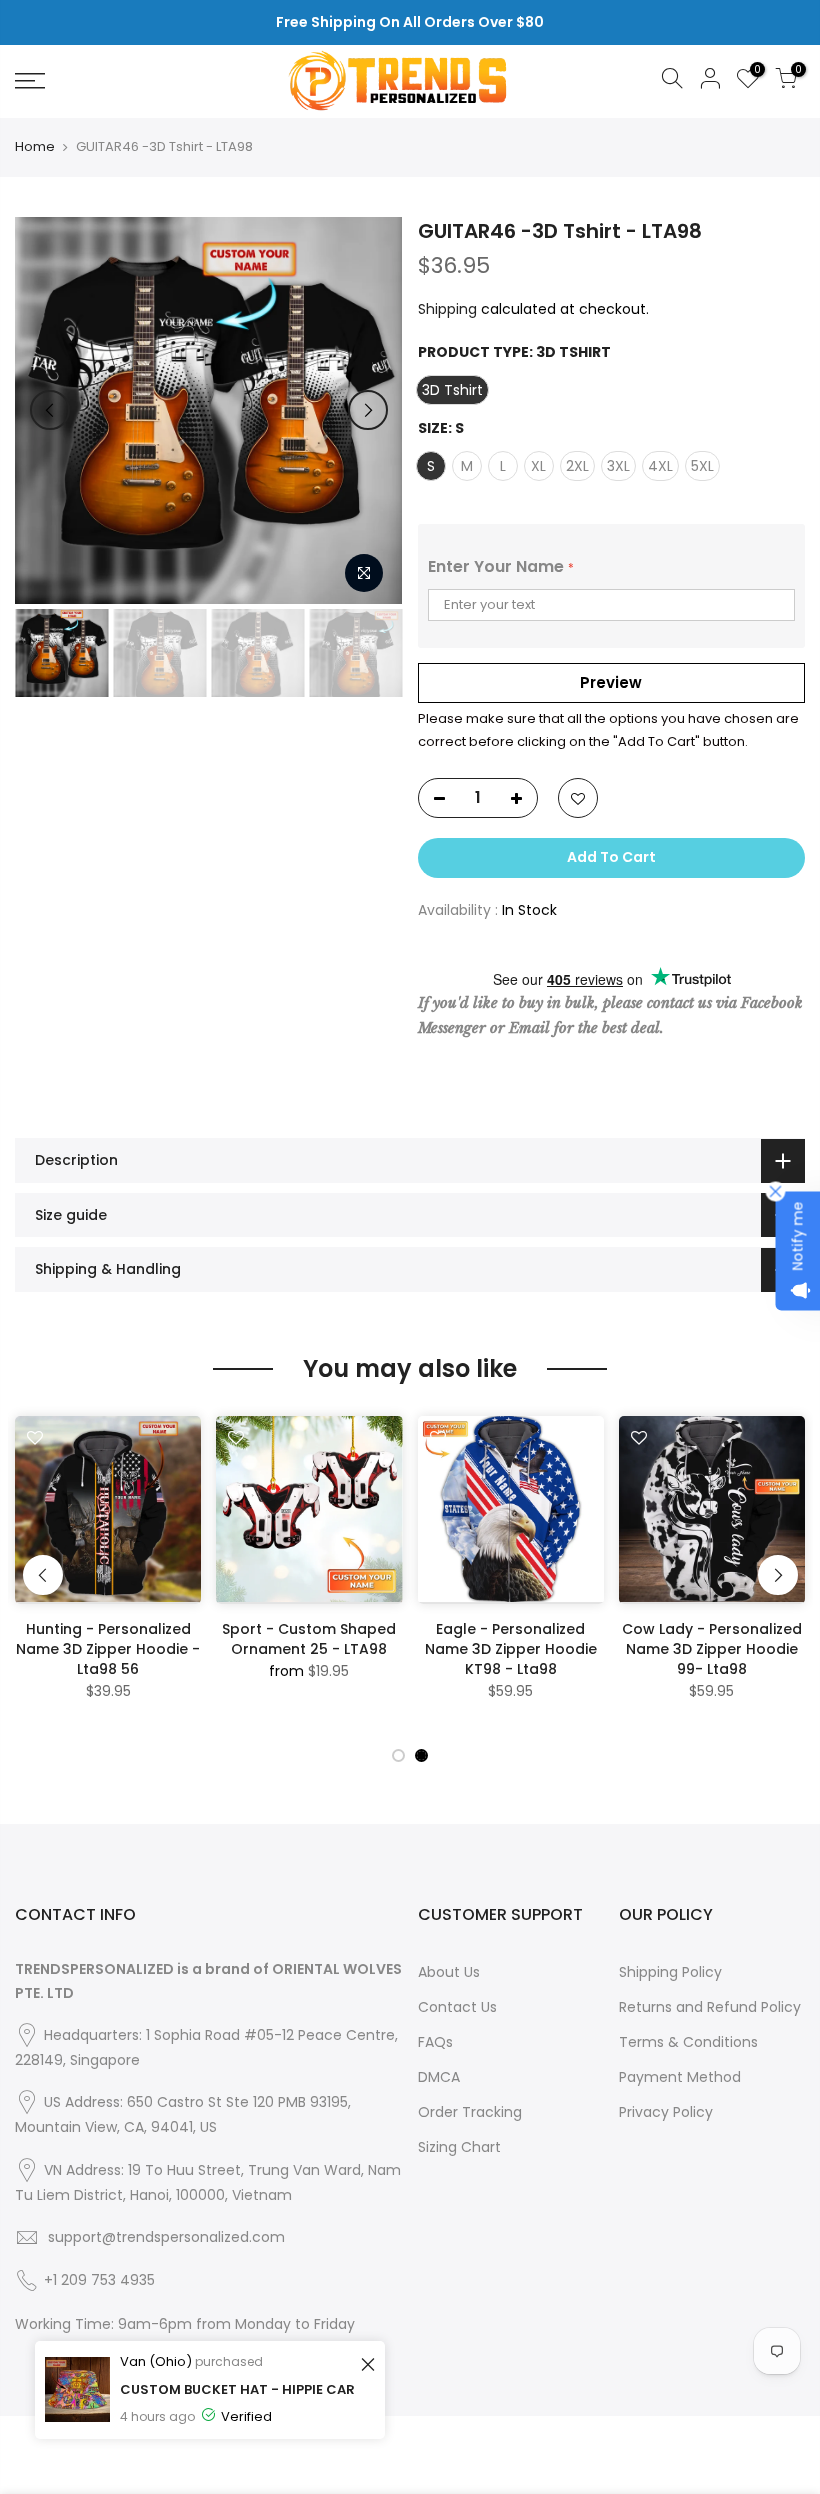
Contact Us (457, 2007)
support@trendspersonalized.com (166, 2237)
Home (35, 147)
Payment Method (680, 2077)
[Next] (368, 410)
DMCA (439, 2077)
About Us (449, 1972)
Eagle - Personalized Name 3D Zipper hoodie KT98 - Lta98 (511, 1649)
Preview (611, 682)
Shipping (447, 309)
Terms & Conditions (688, 2042)
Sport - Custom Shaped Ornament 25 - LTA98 (309, 1639)
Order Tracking (470, 2112)
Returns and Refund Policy (710, 2007)
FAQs (435, 2042)
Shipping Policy (670, 1972)
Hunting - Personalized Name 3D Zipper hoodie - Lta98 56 (108, 1649)
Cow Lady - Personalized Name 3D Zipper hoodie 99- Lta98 (712, 1649)
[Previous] (50, 410)
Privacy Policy (666, 2112)
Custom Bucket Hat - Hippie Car (237, 2389)
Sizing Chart (459, 2147)
